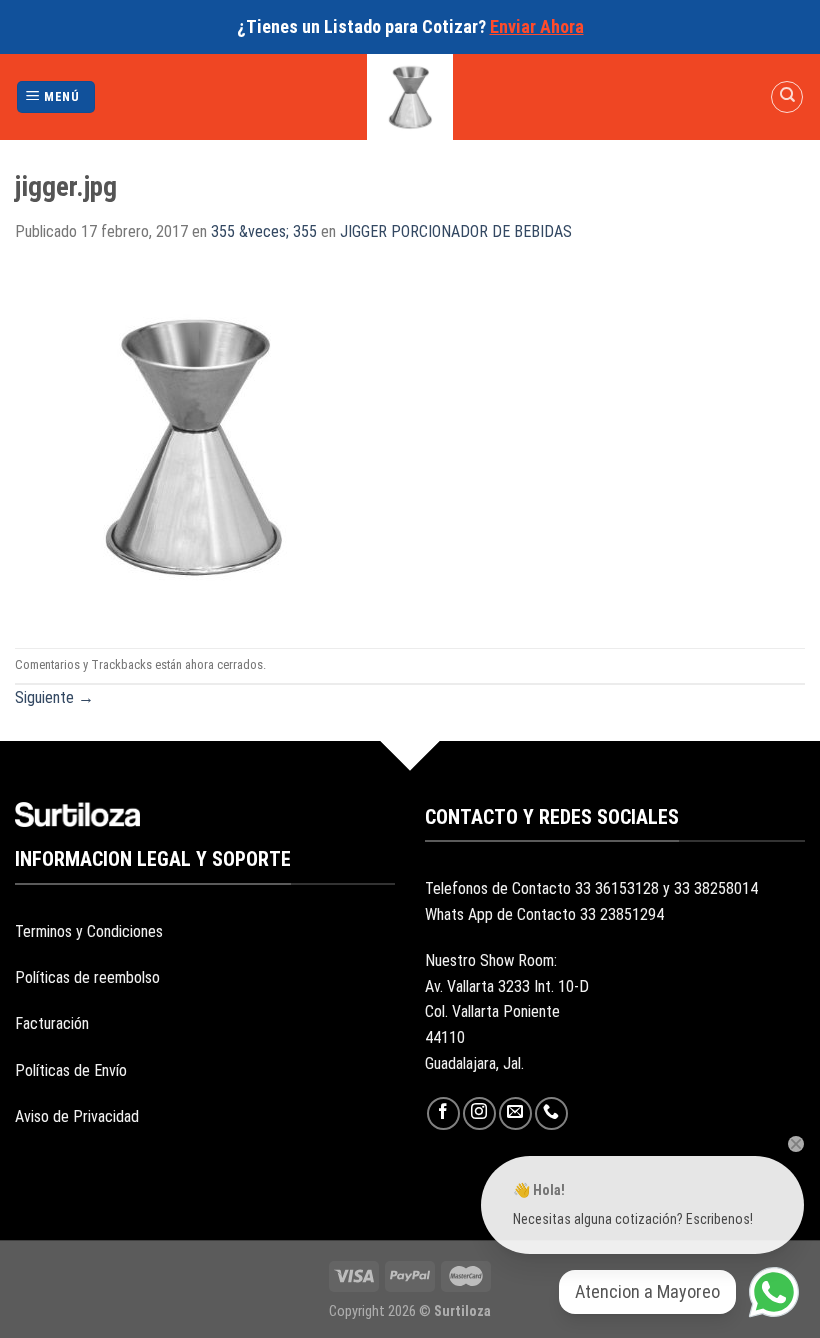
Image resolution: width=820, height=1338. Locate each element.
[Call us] (551, 1113)
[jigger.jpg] (192, 444)
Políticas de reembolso (87, 977)
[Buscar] (787, 97)
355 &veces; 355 (264, 231)
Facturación (52, 1023)
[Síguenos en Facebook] (443, 1113)
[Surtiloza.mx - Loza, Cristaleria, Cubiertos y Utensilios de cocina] (410, 97)
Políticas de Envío (71, 1070)
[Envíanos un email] (515, 1113)
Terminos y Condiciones (89, 931)
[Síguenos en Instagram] (479, 1113)
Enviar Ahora (537, 26)
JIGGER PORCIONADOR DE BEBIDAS (456, 231)
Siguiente (54, 697)
